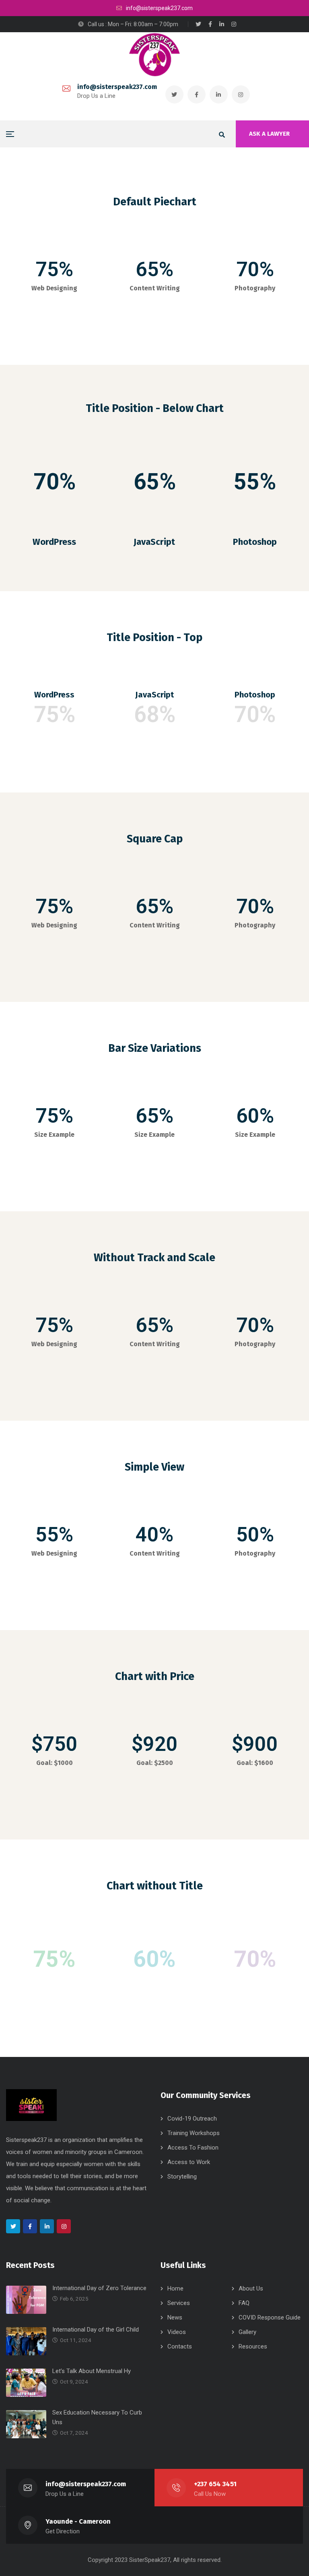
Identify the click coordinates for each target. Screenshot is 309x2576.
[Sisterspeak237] (154, 55)
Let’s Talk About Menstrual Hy (92, 2371)
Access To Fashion (193, 2148)
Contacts (180, 2346)
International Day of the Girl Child (96, 2330)
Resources (253, 2346)
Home (175, 2288)
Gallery (247, 2332)
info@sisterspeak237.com (117, 87)
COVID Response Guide (270, 2317)
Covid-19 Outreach (192, 2119)
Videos (177, 2332)
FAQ (244, 2303)
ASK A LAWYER (269, 134)
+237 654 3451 (215, 2484)
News (175, 2317)
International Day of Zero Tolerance (99, 2288)
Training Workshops (194, 2133)
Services (179, 2303)
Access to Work (189, 2162)
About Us (251, 2288)
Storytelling (182, 2177)
